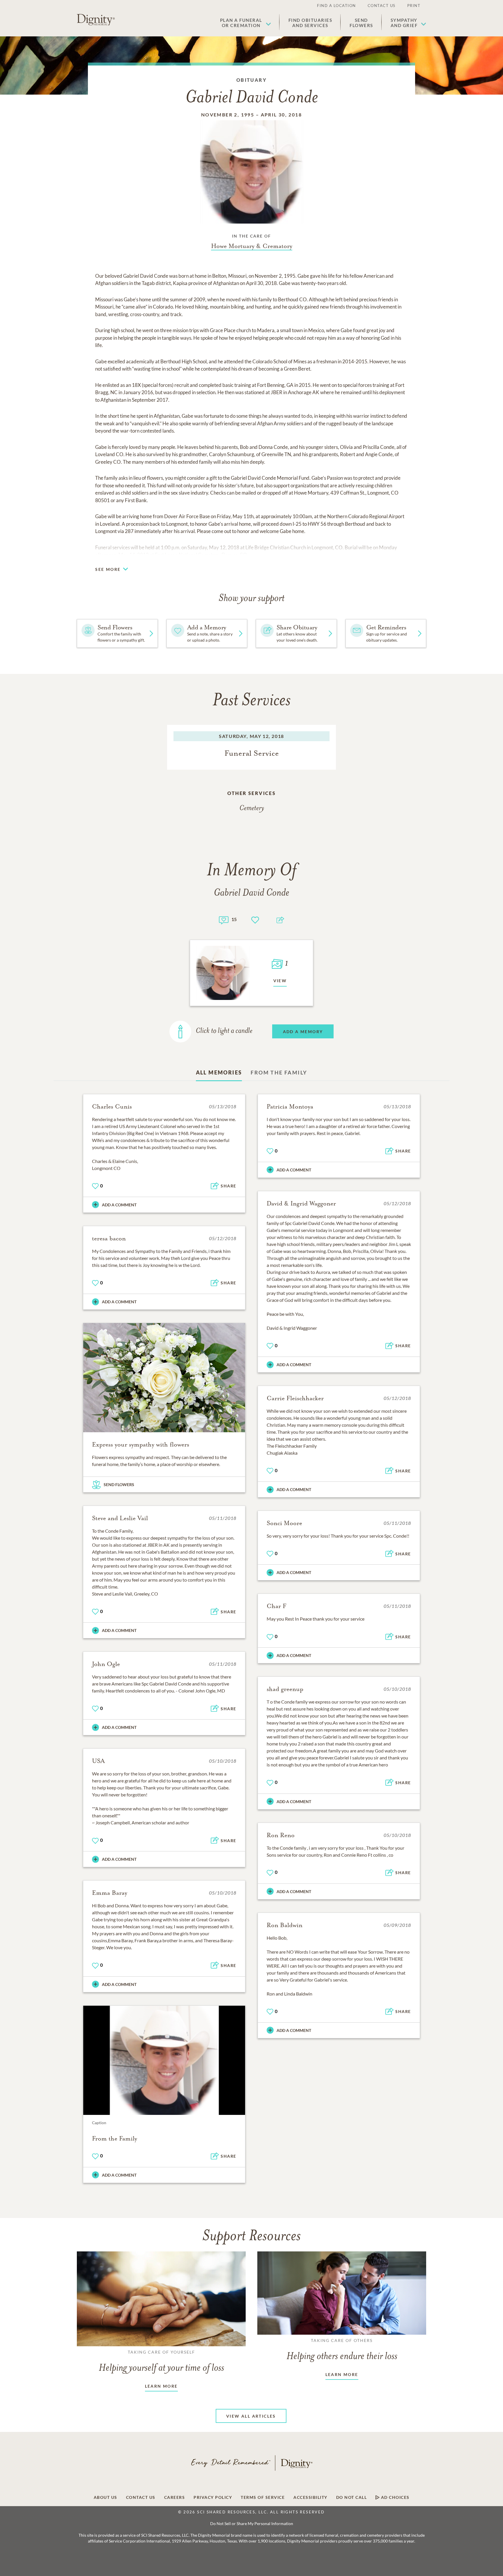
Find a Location (336, 6)
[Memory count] (224, 919)
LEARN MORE (161, 2386)
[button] (246, 23)
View (280, 981)
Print (414, 6)
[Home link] (96, 20)
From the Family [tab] (279, 1072)
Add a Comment (119, 1205)
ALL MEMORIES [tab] (219, 1072)
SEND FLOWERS (119, 1484)
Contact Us (382, 6)
